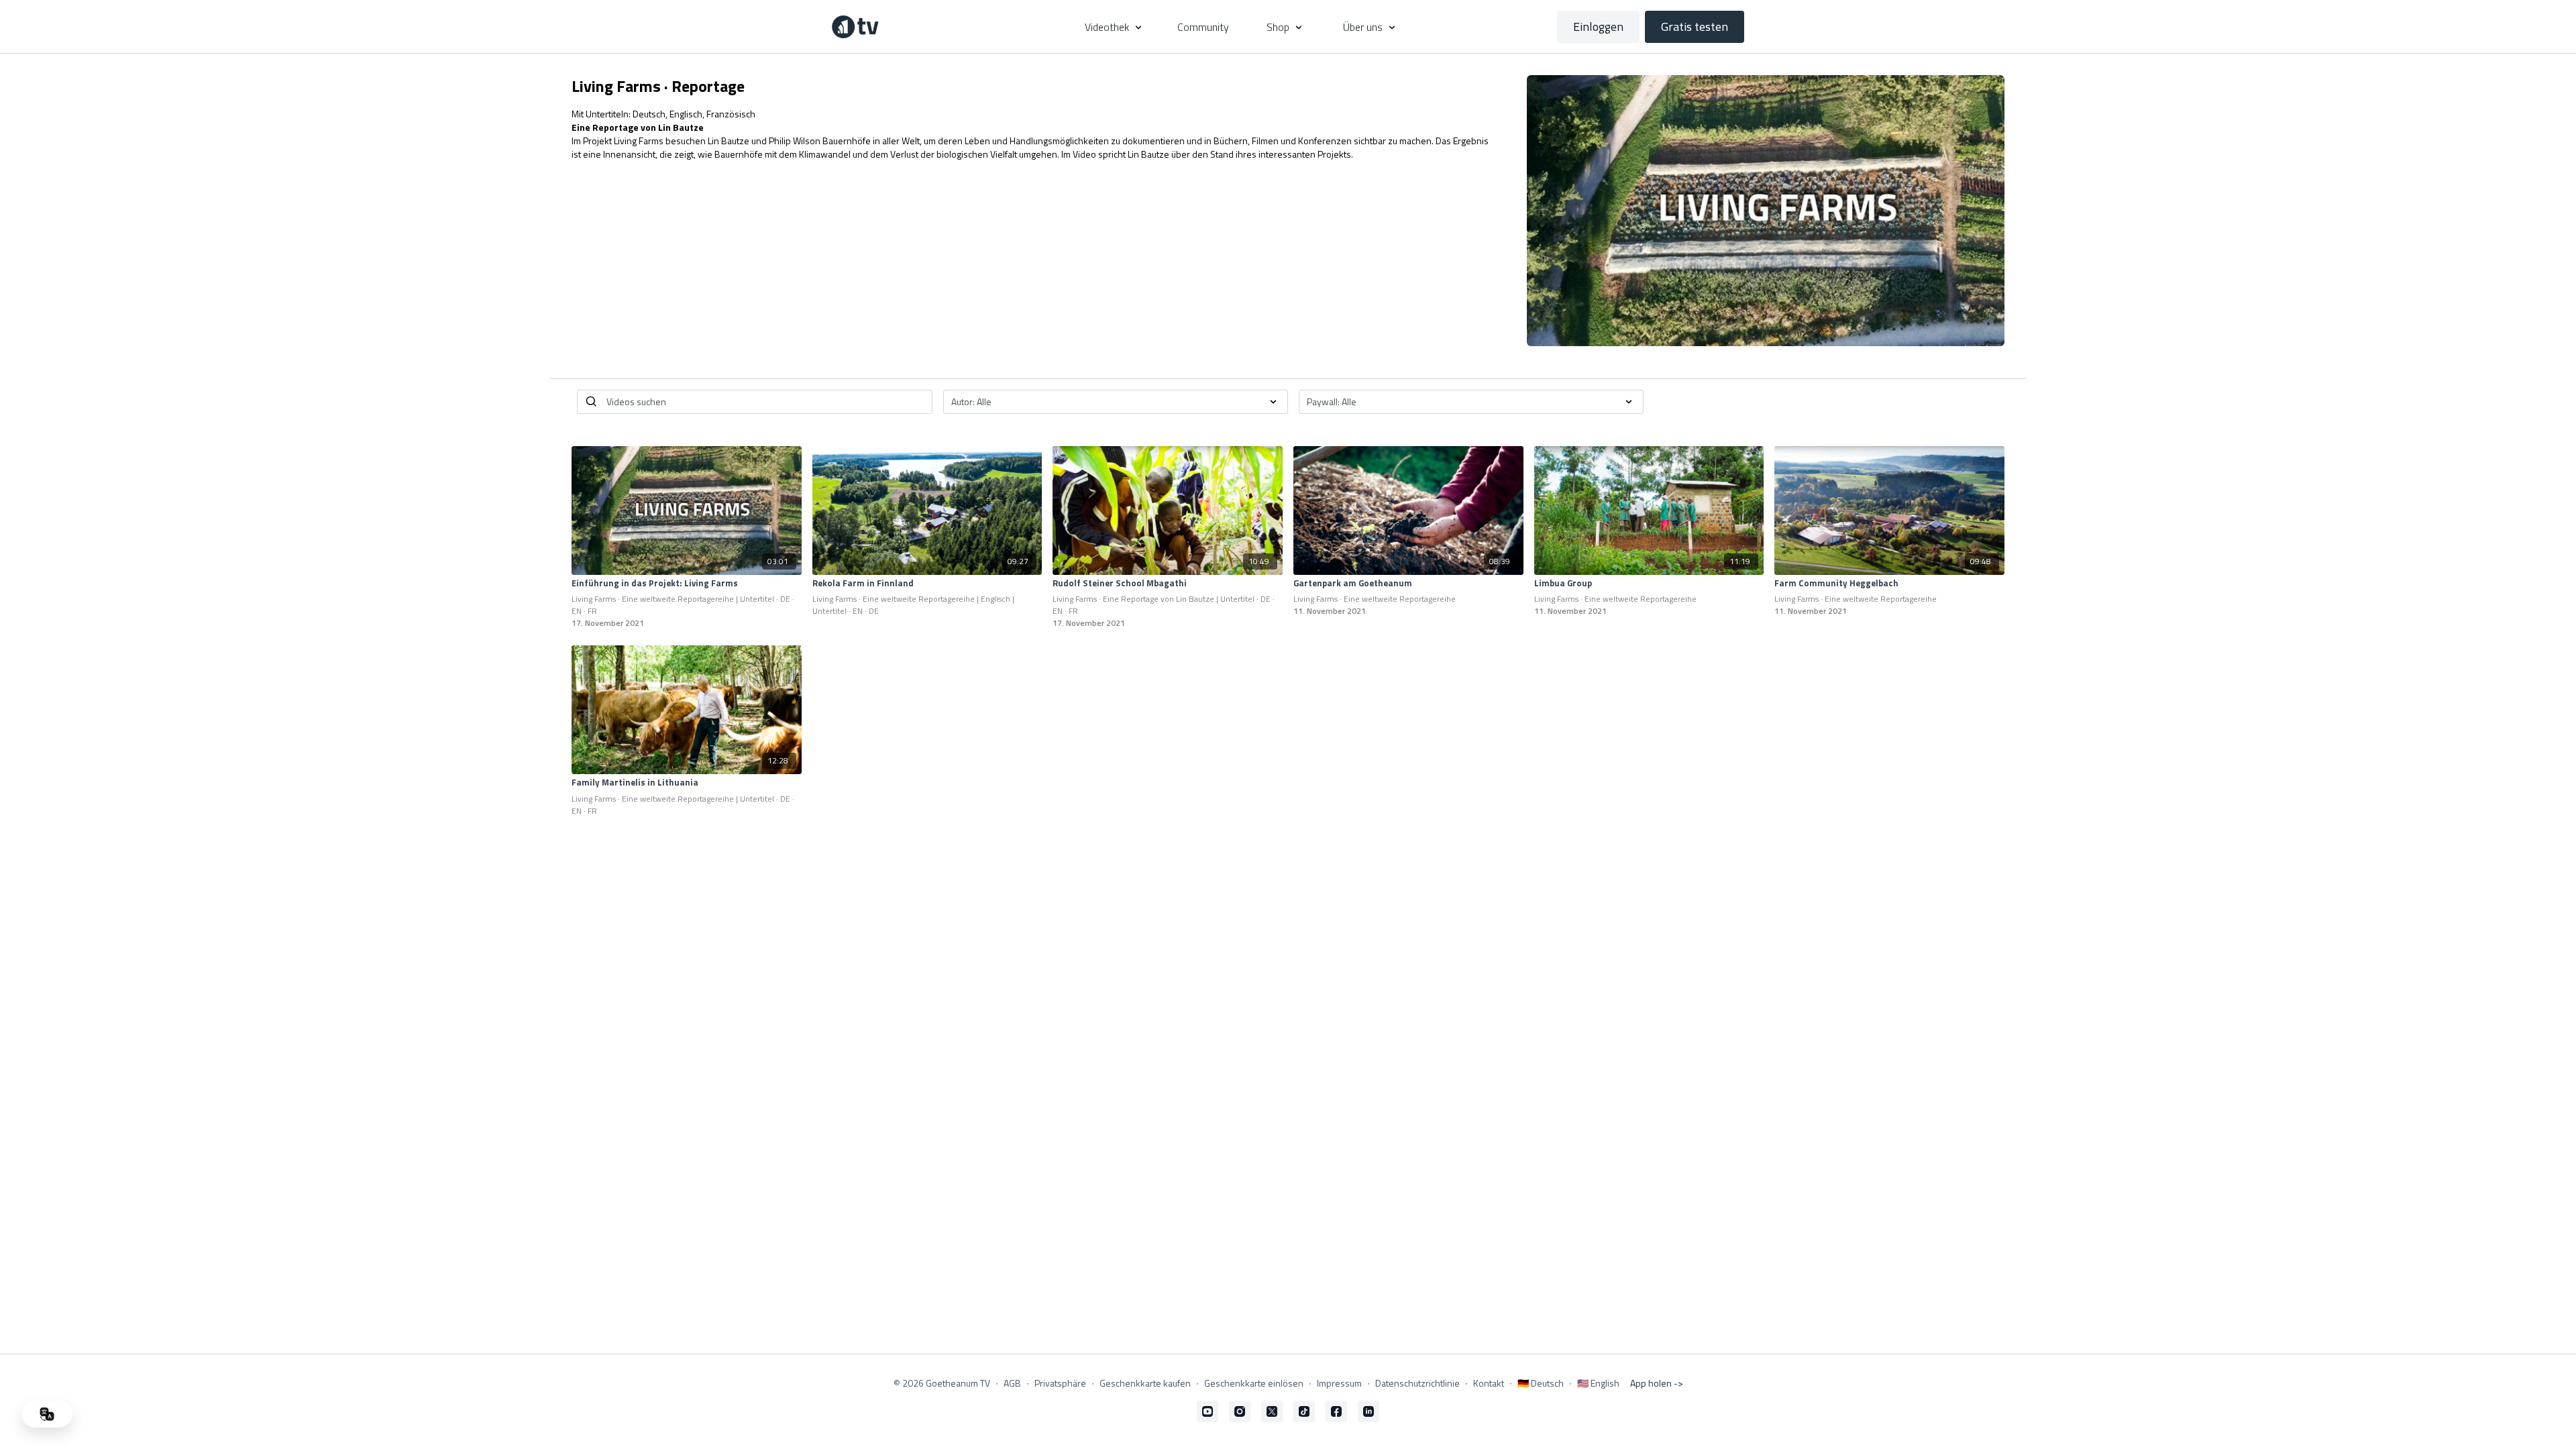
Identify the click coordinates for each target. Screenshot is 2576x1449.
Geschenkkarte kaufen (1145, 1383)
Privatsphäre (1060, 1383)
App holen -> (1657, 1383)
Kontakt (1489, 1383)
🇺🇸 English (1598, 1383)
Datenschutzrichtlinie (1417, 1383)
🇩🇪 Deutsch (1541, 1383)
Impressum (1339, 1383)
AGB (1012, 1383)
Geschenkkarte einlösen (1254, 1383)
